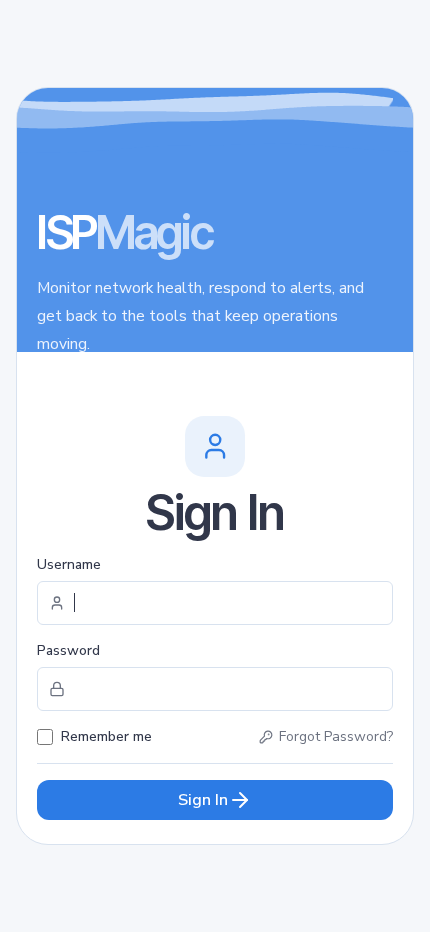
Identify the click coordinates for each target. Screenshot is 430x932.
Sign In (203, 800)
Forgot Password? (336, 736)
